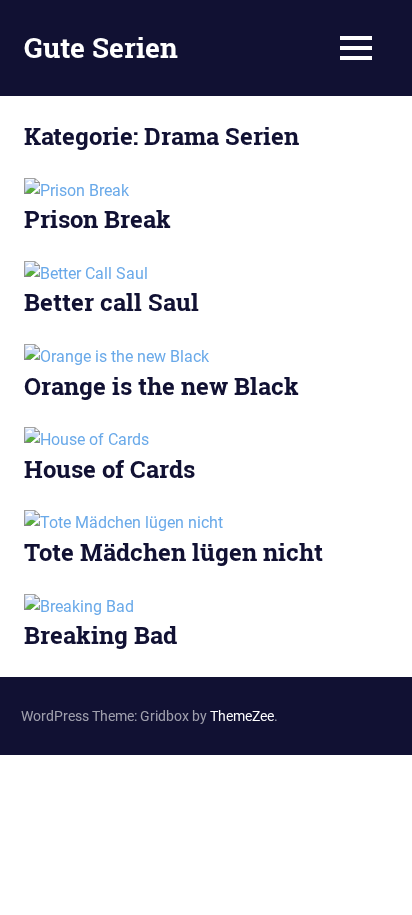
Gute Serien (101, 47)
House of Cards (109, 469)
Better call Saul (111, 302)
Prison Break (97, 219)
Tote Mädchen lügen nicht (173, 552)
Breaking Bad (100, 635)
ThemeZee (242, 716)
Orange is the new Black (161, 386)
